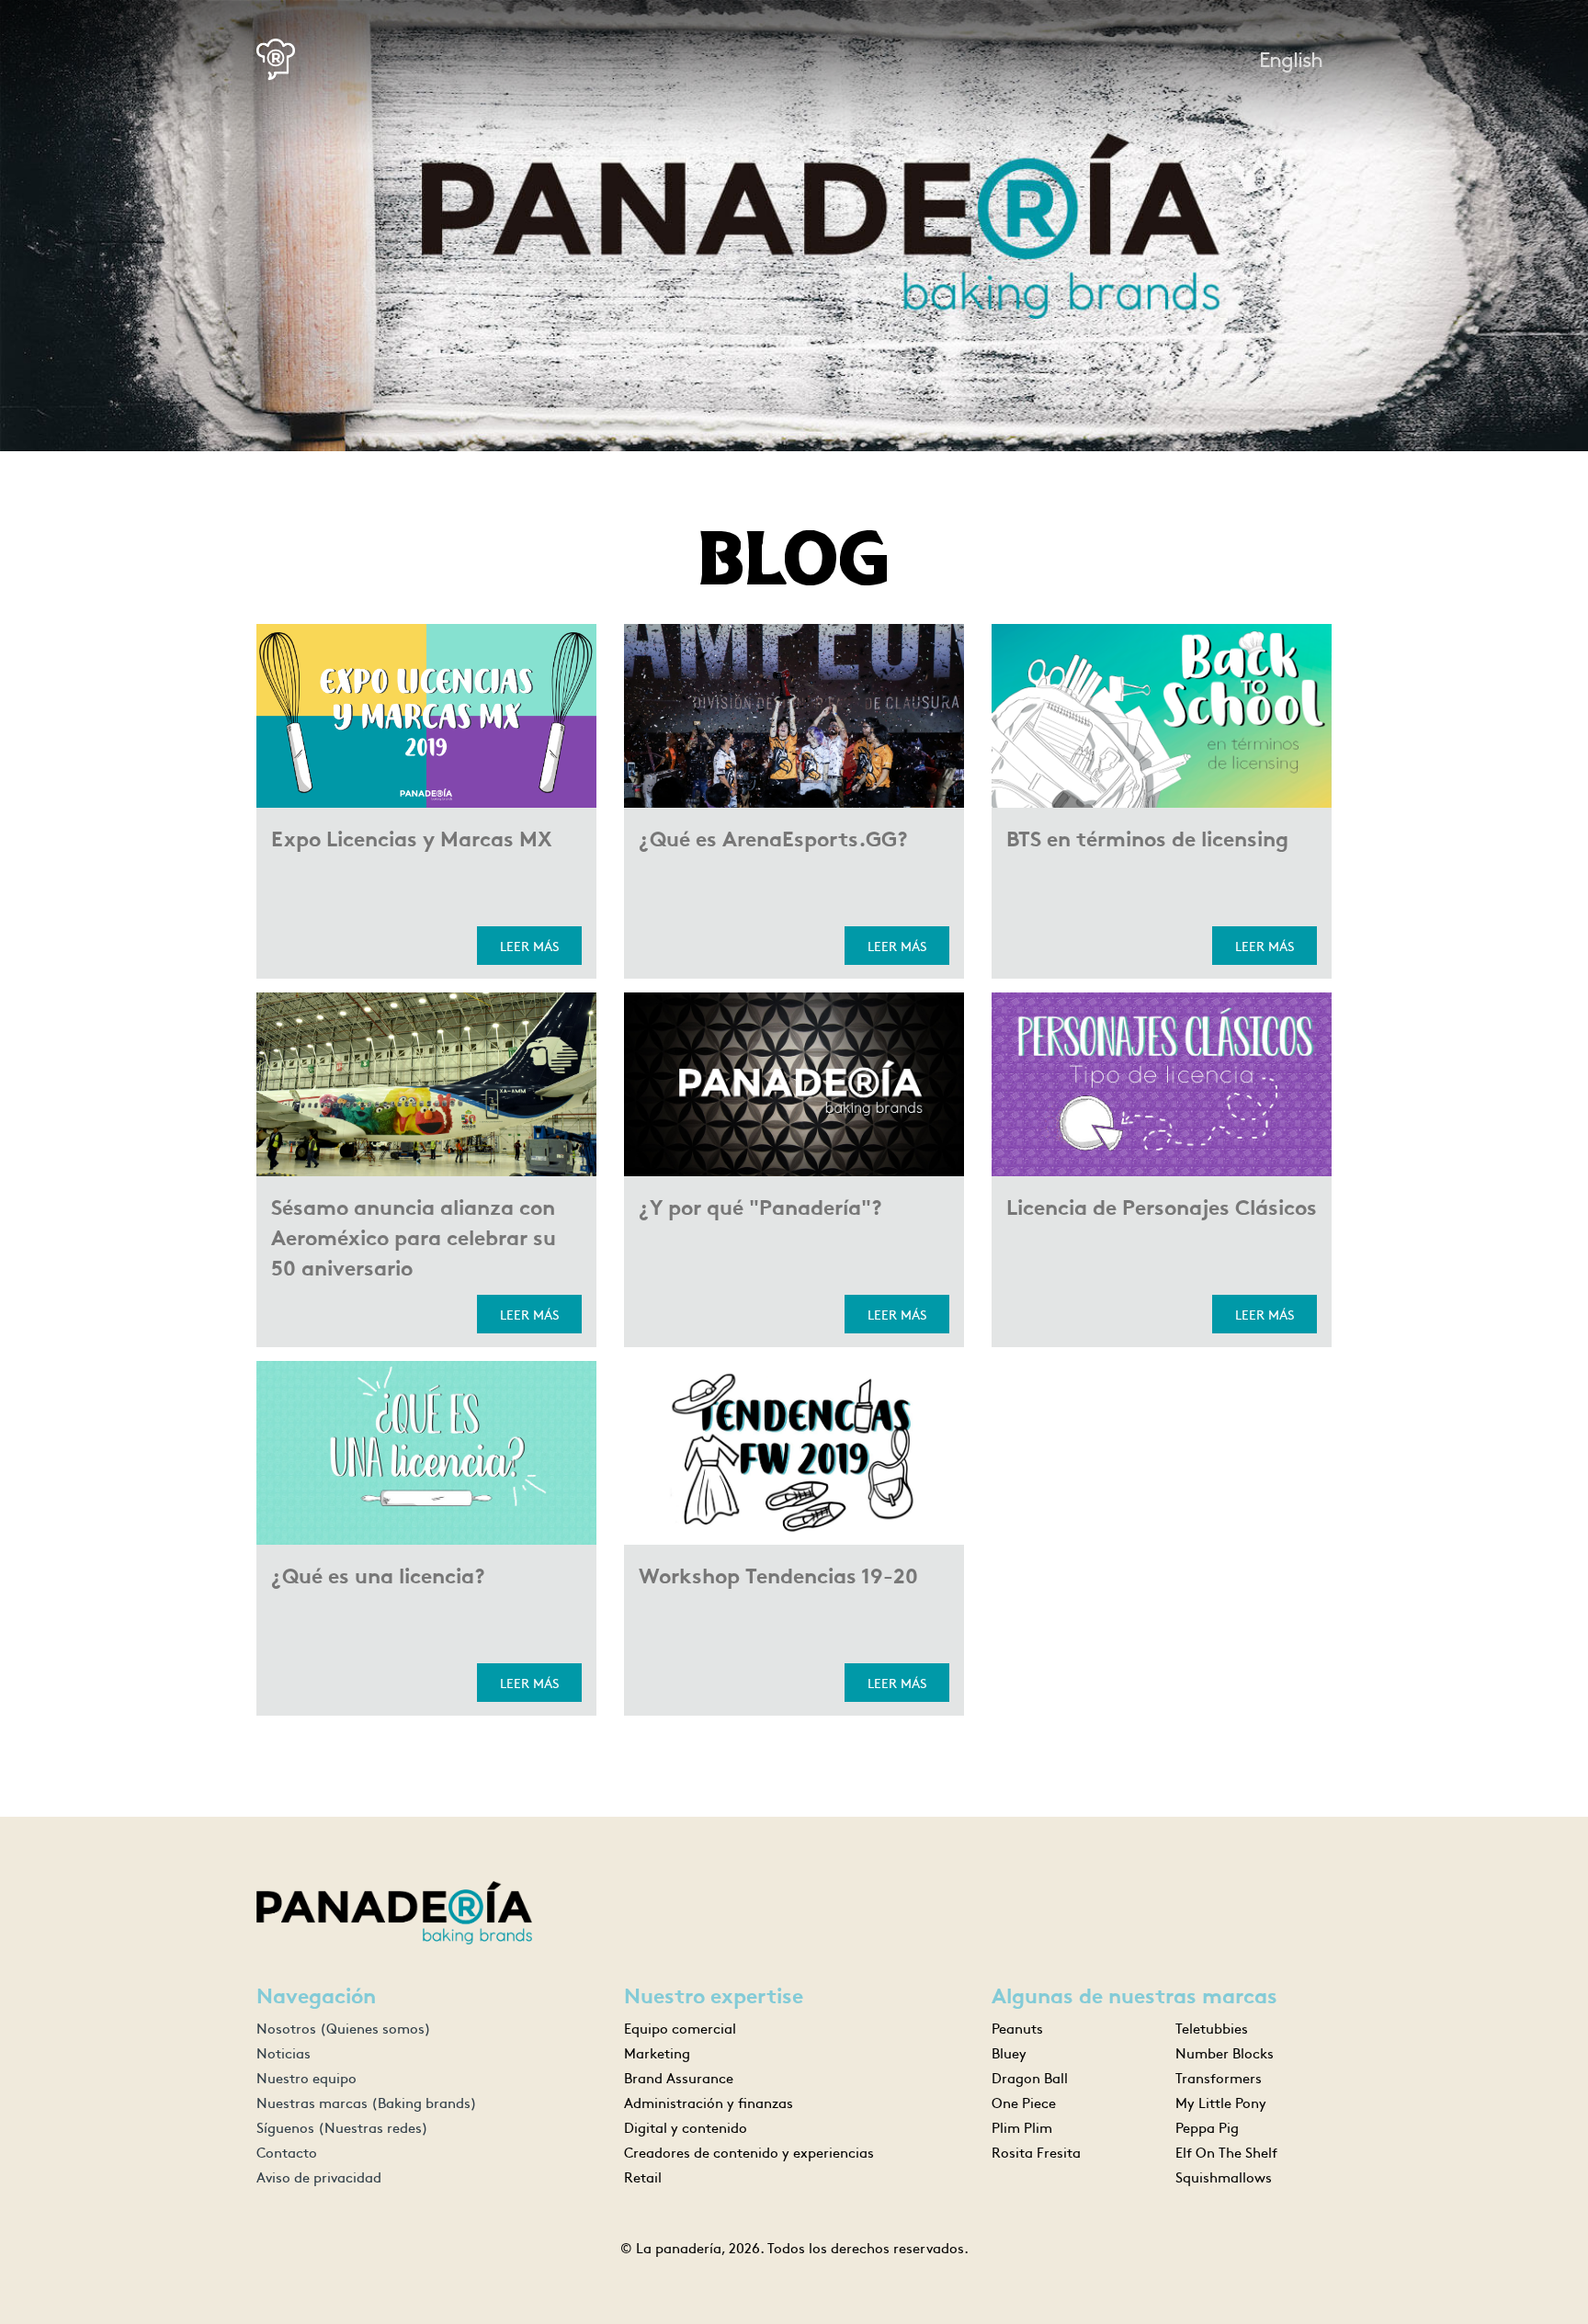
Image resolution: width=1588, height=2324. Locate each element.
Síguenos (342, 2127)
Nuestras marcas (367, 2102)
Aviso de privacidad (319, 2177)
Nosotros (344, 2028)
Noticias (284, 2052)
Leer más (529, 946)
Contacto (287, 2152)
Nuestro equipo (306, 2077)
